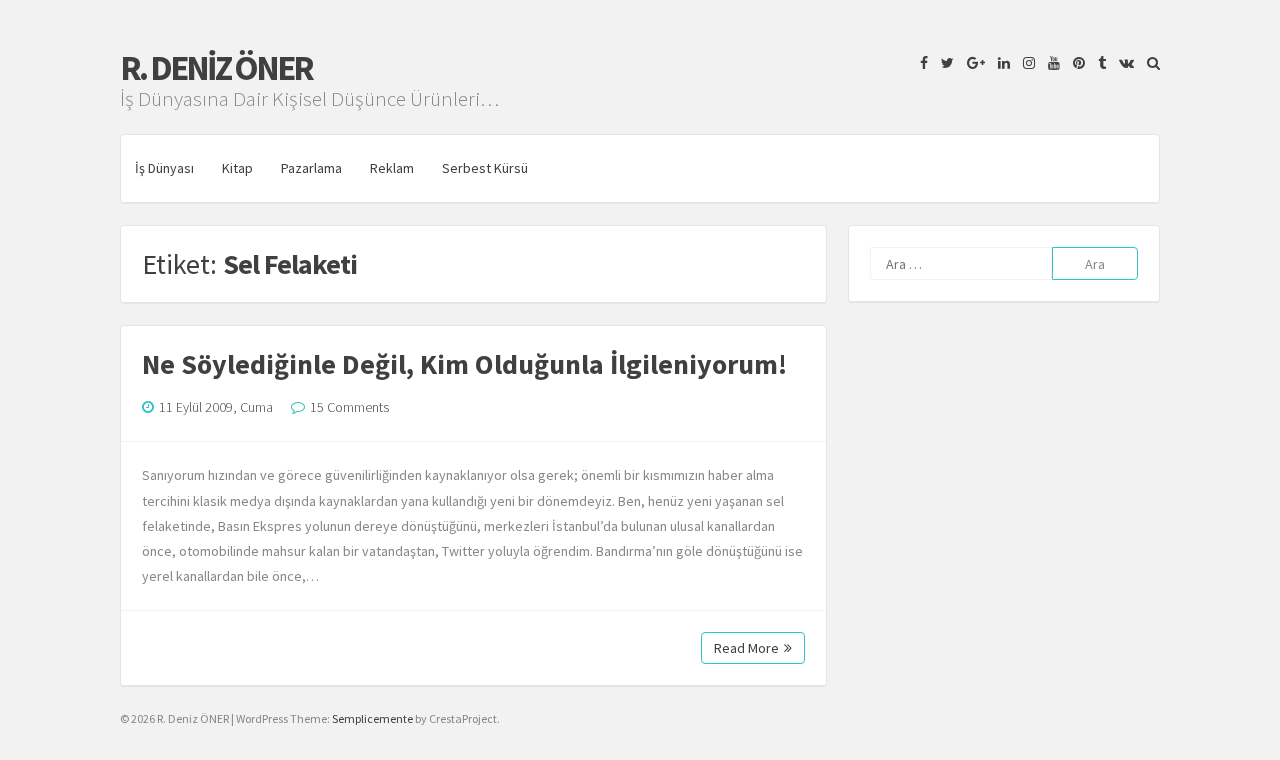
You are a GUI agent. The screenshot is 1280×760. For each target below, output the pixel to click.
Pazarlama (311, 168)
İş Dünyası (164, 168)
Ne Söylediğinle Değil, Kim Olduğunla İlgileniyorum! (464, 364)
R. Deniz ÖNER (216, 68)
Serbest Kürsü (485, 168)
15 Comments (349, 407)
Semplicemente (372, 718)
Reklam (392, 168)
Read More (746, 648)
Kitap (237, 168)
